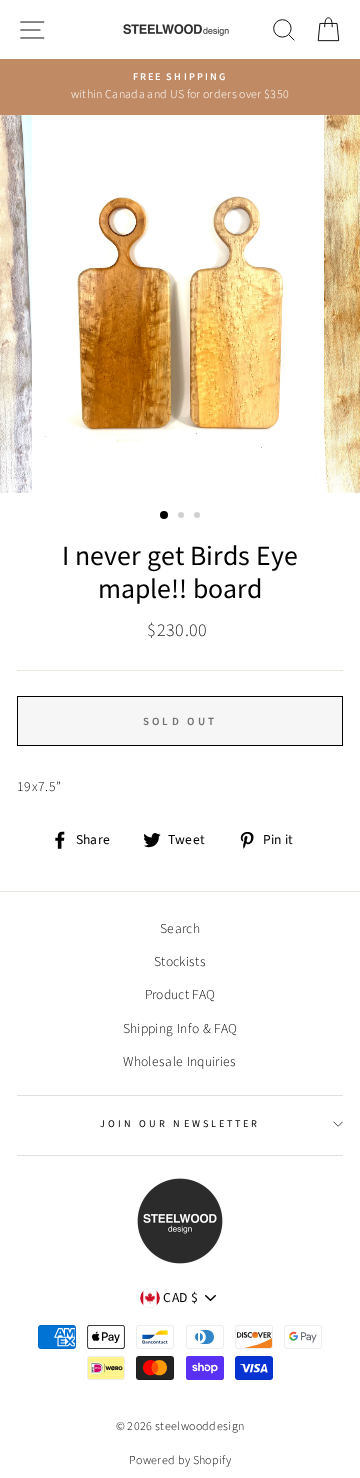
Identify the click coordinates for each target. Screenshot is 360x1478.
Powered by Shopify (180, 1460)
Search (180, 928)
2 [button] (183, 517)
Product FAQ (180, 994)
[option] (180, 87)
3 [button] (199, 517)
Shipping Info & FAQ (180, 1028)
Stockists (180, 961)
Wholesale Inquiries (179, 1061)
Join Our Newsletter (180, 1124)
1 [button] (165, 516)
